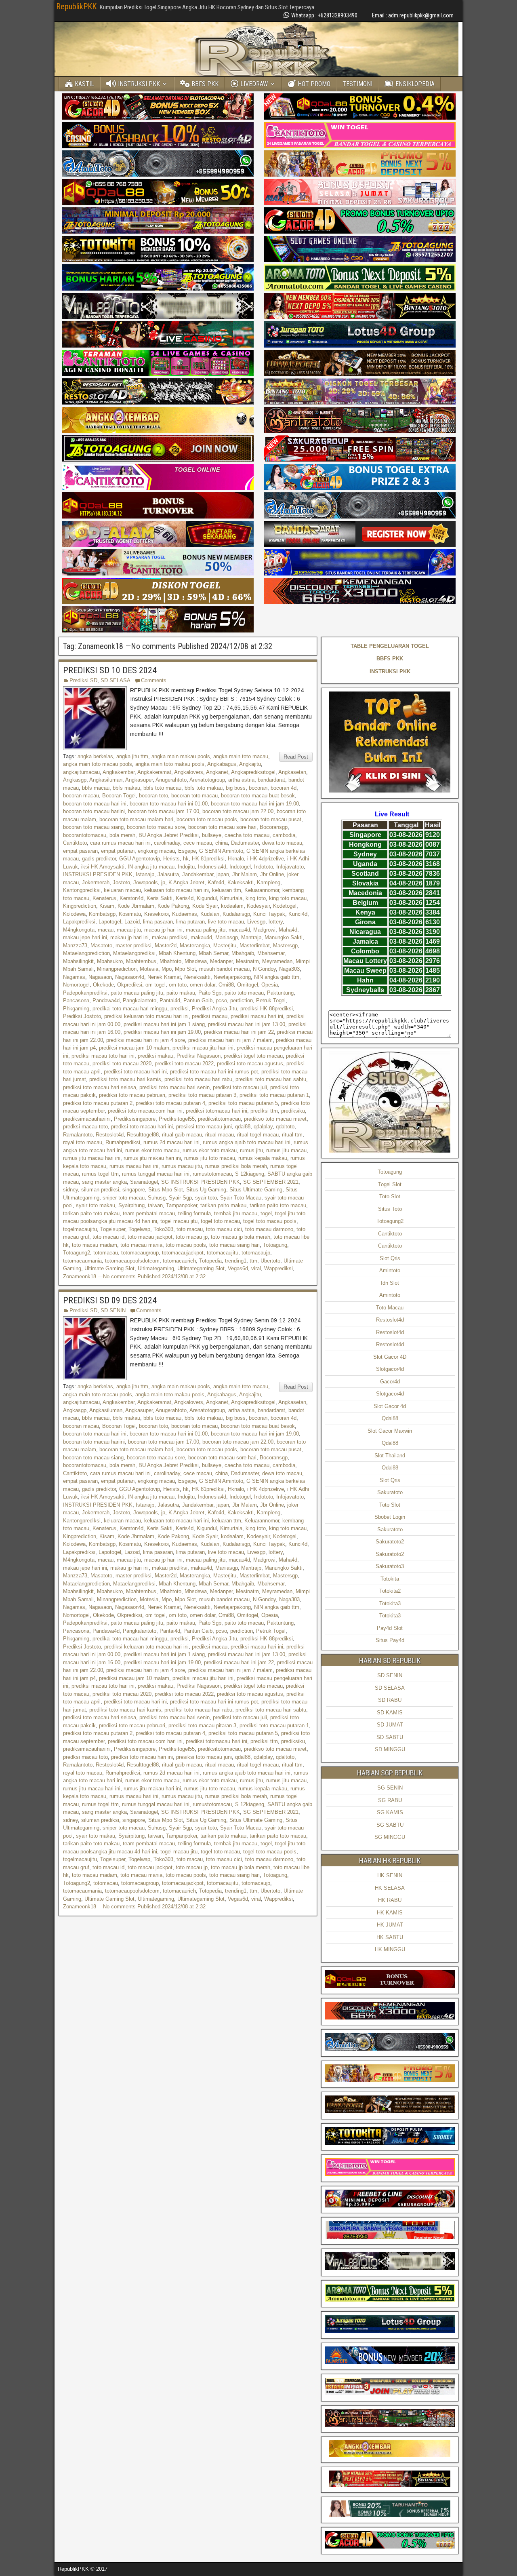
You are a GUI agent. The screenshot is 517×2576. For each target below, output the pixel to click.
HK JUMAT (390, 1925)
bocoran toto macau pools (207, 819)
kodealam (232, 906)
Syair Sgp (180, 1198)
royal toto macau (83, 1142)
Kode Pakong (173, 906)
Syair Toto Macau (241, 1198)
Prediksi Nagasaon (199, 1056)
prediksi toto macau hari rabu (198, 1079)
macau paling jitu (206, 930)
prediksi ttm (264, 1111)
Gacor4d (390, 1382)
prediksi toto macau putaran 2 (98, 1103)
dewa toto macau (282, 843)
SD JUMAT (390, 1725)
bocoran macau (81, 796)
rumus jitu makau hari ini (152, 1158)
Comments (154, 680)
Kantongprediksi (82, 890)
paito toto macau (244, 993)
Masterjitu (225, 945)
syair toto (206, 1198)
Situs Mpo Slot (166, 1190)
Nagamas (74, 977)
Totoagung (275, 1245)
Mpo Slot (185, 969)
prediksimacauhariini (87, 1119)
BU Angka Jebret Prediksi (169, 835)
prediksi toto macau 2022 (184, 1063)
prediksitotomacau (219, 1119)
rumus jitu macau (286, 1150)
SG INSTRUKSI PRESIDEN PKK (201, 1182)
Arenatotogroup (207, 780)
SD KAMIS (390, 1713)
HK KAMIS (390, 1913)
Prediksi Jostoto (82, 1016)
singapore (134, 1190)
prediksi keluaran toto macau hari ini (146, 1016)
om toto (178, 985)
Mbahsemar (271, 953)
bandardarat (271, 780)
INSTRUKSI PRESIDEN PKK (98, 874)
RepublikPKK (76, 6)
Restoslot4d (110, 1135)
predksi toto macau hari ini (142, 1127)
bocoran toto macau (194, 796)
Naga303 (289, 969)
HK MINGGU (390, 1949)
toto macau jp (192, 1237)
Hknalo (236, 859)
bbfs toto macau (162, 788)
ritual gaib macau (182, 1135)
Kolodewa (74, 914)
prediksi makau (156, 1056)
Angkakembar (119, 772)
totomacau (106, 1253)
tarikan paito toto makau (91, 1213)
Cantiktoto (75, 843)
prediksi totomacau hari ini (216, 1111)
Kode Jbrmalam (136, 906)
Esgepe (187, 851)
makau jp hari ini (129, 937)
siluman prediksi (100, 1190)
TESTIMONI (357, 84)
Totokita (390, 1579)
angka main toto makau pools (170, 764)
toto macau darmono (269, 1229)
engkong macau (156, 851)
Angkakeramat (154, 772)
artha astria (241, 780)
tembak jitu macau (236, 1213)
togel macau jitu (179, 1221)
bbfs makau (126, 788)
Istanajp (145, 874)
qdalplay (263, 1127)
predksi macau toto (85, 1127)
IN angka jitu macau (151, 867)
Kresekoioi (157, 914)
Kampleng (269, 882)
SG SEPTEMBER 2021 (271, 1182)
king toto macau (288, 898)
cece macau (198, 843)
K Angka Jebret (186, 882)
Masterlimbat (255, 945)
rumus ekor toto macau (152, 1150)
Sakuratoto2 (390, 1542)
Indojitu (186, 867)
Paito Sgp (210, 993)
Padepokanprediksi (85, 993)
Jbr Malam (245, 874)
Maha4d (288, 930)
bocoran (258, 788)
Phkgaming (76, 1009)
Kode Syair (205, 906)
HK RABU (390, 1900)
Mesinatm (247, 961)
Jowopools (146, 882)
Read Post (296, 757)
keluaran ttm (227, 890)
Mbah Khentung (177, 953)
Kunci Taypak (269, 914)
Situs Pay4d (390, 1640)
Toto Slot (390, 1196)
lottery (276, 922)
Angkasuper (139, 780)
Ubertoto (270, 1261)
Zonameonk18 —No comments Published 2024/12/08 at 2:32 (134, 1276)
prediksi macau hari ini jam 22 (239, 1032)
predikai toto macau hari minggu (130, 1009)
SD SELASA (116, 680)
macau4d (239, 930)
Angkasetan (292, 772)
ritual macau (220, 1135)
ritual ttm (292, 1135)
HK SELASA (390, 1888)
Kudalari (210, 914)
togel (266, 1213)
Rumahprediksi (123, 1142)
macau (106, 930)
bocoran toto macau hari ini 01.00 (169, 804)
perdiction (242, 1000)
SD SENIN (113, 1310)
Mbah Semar (213, 953)
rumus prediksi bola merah (236, 1166)
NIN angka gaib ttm (277, 977)
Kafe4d (216, 882)
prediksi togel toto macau (253, 1056)
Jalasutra (168, 874)
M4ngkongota (79, 930)
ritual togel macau (258, 1135)
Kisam (107, 906)
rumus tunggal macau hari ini (156, 1174)
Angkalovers (189, 772)
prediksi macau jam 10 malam (134, 1048)
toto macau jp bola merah (241, 1237)
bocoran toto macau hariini (94, 811)
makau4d (201, 937)
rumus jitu (251, 1150)
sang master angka (104, 1182)
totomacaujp (256, 1253)
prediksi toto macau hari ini (135, 1072)
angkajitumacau (81, 772)
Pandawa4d (106, 1000)
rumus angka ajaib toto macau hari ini (247, 1142)
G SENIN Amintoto (221, 851)
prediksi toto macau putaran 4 (170, 1103)
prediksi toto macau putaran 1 (274, 1095)
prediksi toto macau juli (240, 1087)
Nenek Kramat (164, 977)
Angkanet (217, 772)
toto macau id (108, 1237)
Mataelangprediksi (134, 953)
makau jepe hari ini (85, 937)
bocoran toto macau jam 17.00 (164, 811)
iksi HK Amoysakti (103, 867)
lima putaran (190, 922)
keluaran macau (122, 890)
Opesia (270, 985)
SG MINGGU (390, 1837)
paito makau (181, 993)
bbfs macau (96, 788)
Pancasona (76, 1000)
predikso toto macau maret (275, 1119)
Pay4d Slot (390, 1628)
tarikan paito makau (223, 1205)
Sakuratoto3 (390, 1566)
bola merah (122, 835)
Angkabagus (222, 764)
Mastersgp (285, 945)
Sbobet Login (390, 1517)
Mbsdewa (196, 961)
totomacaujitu (223, 1253)
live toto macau (226, 922)
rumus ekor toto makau (210, 1150)
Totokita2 (390, 1591)
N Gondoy (264, 969)
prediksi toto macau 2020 (122, 1063)
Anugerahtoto (171, 780)
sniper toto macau (124, 1198)
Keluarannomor (262, 890)
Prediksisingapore (135, 1119)
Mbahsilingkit (78, 961)
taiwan (155, 1205)
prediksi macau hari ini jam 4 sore (146, 1040)
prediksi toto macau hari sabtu (271, 1079)
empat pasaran (80, 851)
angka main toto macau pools (98, 764)
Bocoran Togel (119, 796)
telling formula (194, 1213)
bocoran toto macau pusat (271, 819)
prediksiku (293, 1111)
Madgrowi (264, 930)
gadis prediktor (99, 859)
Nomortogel (76, 985)
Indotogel (240, 867)
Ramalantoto (78, 1135)
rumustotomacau (212, 1174)
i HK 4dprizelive (266, 859)
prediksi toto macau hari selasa (100, 1087)
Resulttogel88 (143, 1135)
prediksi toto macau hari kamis (125, 1079)
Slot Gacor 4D (390, 1357)
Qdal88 (390, 1418)
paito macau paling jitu (137, 993)
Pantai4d (170, 1000)
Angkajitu (250, 764)
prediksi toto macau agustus (250, 1063)
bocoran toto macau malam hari (136, 819)
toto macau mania (141, 1245)
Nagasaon (100, 977)
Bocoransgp (274, 827)
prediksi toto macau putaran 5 (243, 1103)
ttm (253, 1261)
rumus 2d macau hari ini (171, 1142)
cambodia (284, 835)
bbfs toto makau (204, 788)
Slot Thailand (390, 1456)
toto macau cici (224, 1229)
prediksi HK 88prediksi (267, 1009)
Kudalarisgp (236, 914)
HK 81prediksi (208, 859)
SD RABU (390, 1700)
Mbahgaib (243, 953)
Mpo (167, 969)
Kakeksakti (241, 882)
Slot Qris (390, 1258)
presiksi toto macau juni (204, 1127)
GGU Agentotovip (140, 859)
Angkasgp (75, 780)
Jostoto (121, 882)
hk (186, 859)
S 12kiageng (250, 1174)
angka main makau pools (181, 756)
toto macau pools (186, 1245)
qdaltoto (285, 1127)
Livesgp (256, 922)
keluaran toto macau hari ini (177, 890)
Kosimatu (130, 914)
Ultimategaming (156, 1268)
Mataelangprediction (86, 953)
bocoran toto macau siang (93, 827)
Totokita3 (390, 1603)
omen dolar (203, 985)
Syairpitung (131, 1205)
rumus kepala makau (263, 1158)
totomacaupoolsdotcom (132, 1261)
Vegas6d (238, 1268)
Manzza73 (75, 945)
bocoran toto (153, 796)
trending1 (236, 1261)
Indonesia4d (212, 867)
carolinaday (167, 843)
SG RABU (390, 1800)
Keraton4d (131, 898)
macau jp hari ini (163, 930)
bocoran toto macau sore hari (222, 827)
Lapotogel (110, 922)
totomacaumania (82, 1261)
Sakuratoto (390, 1492)
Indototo (264, 867)
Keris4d (185, 898)
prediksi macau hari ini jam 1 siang (164, 1024)
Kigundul (207, 898)
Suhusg (157, 1198)
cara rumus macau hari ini (120, 843)
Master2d (166, 945)
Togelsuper (113, 1229)
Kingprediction (80, 906)
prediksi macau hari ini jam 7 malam (230, 1040)
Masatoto (101, 945)
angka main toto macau (241, 756)
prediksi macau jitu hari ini (203, 1048)
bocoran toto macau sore (156, 827)
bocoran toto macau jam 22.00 (238, 811)
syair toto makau (96, 1205)
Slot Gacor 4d (390, 1406)
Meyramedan (277, 961)
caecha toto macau (247, 835)
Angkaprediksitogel (253, 772)
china (222, 843)
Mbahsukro (110, 961)
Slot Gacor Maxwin (390, 1431)
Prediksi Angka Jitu (214, 1009)
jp (163, 882)
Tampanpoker (182, 1205)
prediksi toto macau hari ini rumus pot (214, 1072)
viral (256, 1268)
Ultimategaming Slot (201, 1268)
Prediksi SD (83, 680)
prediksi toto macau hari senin (174, 1087)
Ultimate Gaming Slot (109, 1268)
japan (223, 874)
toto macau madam (95, 1245)
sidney (70, 1190)
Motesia (149, 969)
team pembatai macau (149, 1213)
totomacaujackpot (183, 1253)
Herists (171, 859)
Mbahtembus (141, 961)
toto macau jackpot (150, 1237)
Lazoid (132, 922)
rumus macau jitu (182, 1166)
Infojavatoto (290, 867)
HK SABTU (390, 1937)
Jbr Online (272, 874)
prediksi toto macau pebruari (132, 1095)
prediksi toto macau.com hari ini (145, 1111)
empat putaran (118, 851)
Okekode (103, 985)
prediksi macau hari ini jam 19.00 (162, 1032)
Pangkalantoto (140, 1000)
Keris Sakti (160, 898)
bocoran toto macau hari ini (95, 804)
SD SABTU (390, 1737)
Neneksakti (197, 977)
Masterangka (195, 945)
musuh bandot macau (224, 969)
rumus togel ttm (100, 1174)
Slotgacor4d (390, 1369)
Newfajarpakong (232, 977)
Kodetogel (285, 906)
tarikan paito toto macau (278, 1205)
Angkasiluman (106, 780)
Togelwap (139, 1229)
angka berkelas (95, 756)
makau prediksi (170, 937)
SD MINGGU (390, 1749)
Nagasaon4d (130, 977)
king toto (256, 898)
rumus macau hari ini (134, 1166)
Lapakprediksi (79, 922)
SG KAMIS (390, 1812)
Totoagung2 (77, 1253)
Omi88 (226, 985)
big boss (236, 788)
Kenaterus (104, 898)
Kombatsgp (102, 914)
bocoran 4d (284, 788)
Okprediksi (130, 985)
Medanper (221, 961)
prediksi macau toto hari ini (103, 1056)
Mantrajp (251, 937)
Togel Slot (390, 1184)
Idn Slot (390, 1283)
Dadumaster (245, 843)
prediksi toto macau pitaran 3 (202, 1095)
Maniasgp (227, 937)
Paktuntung (280, 993)
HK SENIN (390, 1875)
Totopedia (210, 1261)
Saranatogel (144, 1182)
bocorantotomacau (85, 835)
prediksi (180, 1009)
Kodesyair (258, 906)
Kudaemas (185, 914)
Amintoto (390, 1270)
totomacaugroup (140, 1253)
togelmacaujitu (80, 1229)
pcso (221, 1000)
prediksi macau (210, 1016)
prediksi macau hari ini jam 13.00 (247, 1024)
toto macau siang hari (234, 1245)
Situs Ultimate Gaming (256, 1190)
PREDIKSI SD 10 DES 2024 (110, 670)
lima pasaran (158, 922)
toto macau (190, 1229)
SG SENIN (390, 1788)
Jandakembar (198, 874)
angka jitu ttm (132, 756)
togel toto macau (220, 1221)
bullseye (212, 835)
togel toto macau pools (270, 1221)
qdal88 (243, 1127)
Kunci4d (298, 914)
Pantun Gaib (198, 1000)
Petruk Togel (271, 1000)
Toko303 (163, 1229)
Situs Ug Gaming (206, 1190)
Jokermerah (96, 882)
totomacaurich (179, 1261)
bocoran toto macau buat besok (258, 796)
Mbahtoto (170, 961)
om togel (156, 985)
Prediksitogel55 (177, 1119)
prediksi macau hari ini (257, 1016)
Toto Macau (390, 1308)
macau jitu (129, 930)
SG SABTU (390, 1825)
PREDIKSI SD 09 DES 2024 (110, 1300)
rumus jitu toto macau (210, 1158)
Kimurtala (231, 898)
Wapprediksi (278, 1268)
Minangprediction (117, 969)
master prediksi (133, 945)
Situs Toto (390, 1209)
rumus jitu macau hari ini (92, 1158)
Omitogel (248, 985)
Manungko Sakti (284, 937)
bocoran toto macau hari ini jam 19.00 (255, 804)
